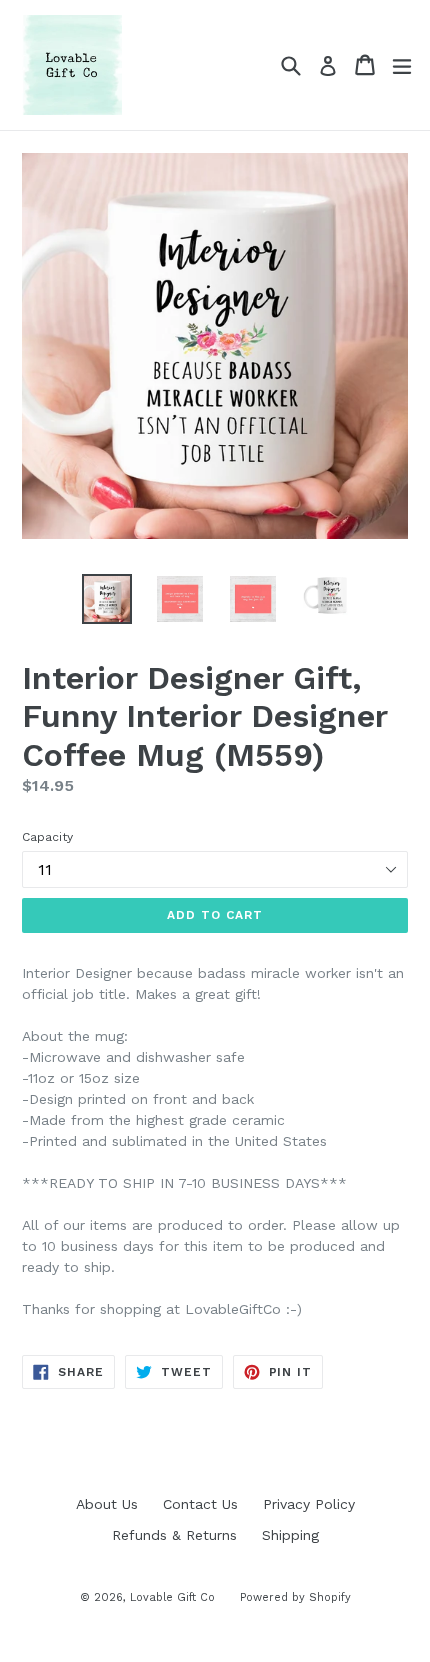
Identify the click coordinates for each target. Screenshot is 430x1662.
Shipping (290, 1535)
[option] (106, 599)
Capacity (47, 837)
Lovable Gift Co (172, 1597)
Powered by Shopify (295, 1597)
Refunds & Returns (174, 1535)
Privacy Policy (309, 1504)
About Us (107, 1504)
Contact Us (200, 1504)
